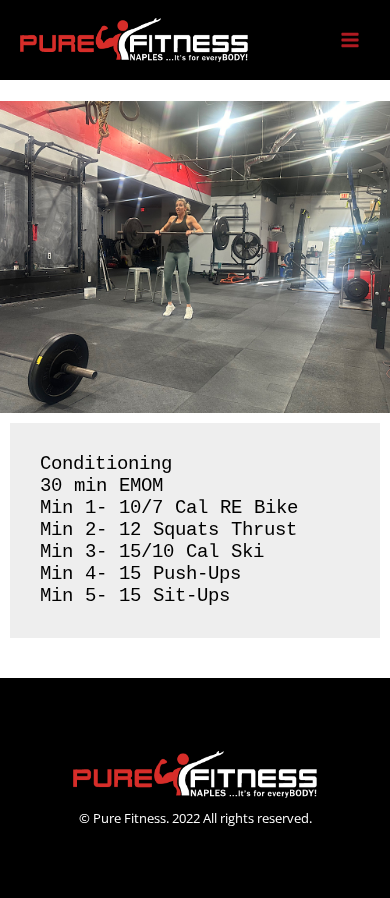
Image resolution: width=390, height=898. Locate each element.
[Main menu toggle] (350, 40)
